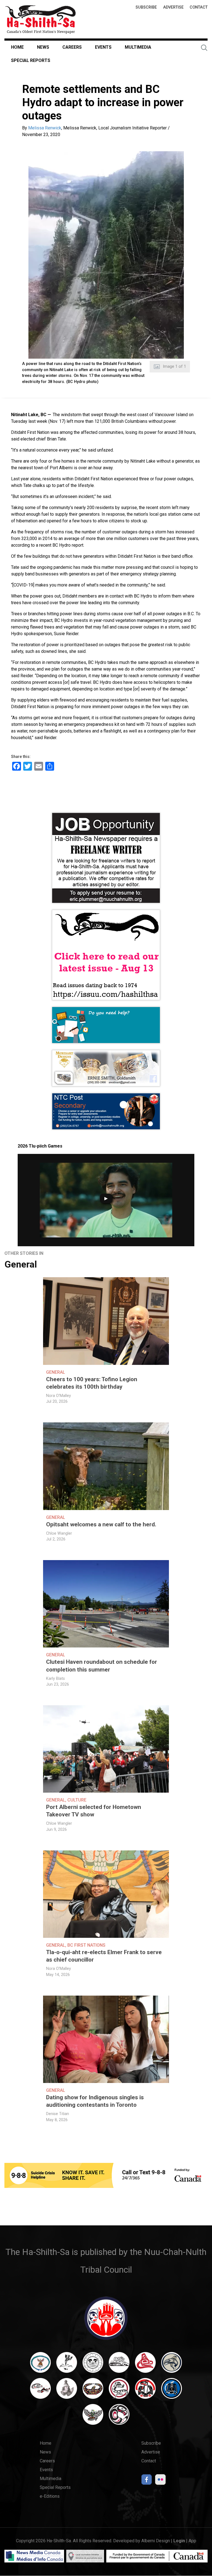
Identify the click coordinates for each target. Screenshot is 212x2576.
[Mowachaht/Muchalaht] (67, 2391)
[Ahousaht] (40, 2365)
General (21, 1264)
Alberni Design (156, 2541)
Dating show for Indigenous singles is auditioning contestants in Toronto (95, 2101)
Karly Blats (55, 1679)
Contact (199, 7)
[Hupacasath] (145, 2365)
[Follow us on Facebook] (147, 2481)
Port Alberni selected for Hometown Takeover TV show (94, 1811)
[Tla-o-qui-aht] (119, 2391)
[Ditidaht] (67, 2365)
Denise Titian (58, 2114)
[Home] (41, 19)
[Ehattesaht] (93, 2365)
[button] (106, 255)
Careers (72, 47)
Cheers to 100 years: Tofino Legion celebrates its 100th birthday (92, 1383)
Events (103, 47)
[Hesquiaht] (119, 2365)
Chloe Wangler (59, 1533)
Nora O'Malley (59, 1396)
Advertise (173, 7)
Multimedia (138, 47)
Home (17, 47)
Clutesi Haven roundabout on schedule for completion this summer (102, 1666)
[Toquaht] (145, 2391)
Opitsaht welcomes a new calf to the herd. (101, 1524)
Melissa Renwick (45, 128)
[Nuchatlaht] (93, 2391)
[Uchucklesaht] (93, 2417)
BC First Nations (86, 1945)
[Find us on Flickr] (160, 2481)
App (192, 2541)
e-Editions (50, 2496)
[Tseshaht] (172, 2391)
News (43, 47)
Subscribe (146, 7)
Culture (77, 1800)
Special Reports (31, 60)
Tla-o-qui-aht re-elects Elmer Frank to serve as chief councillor (104, 1956)
